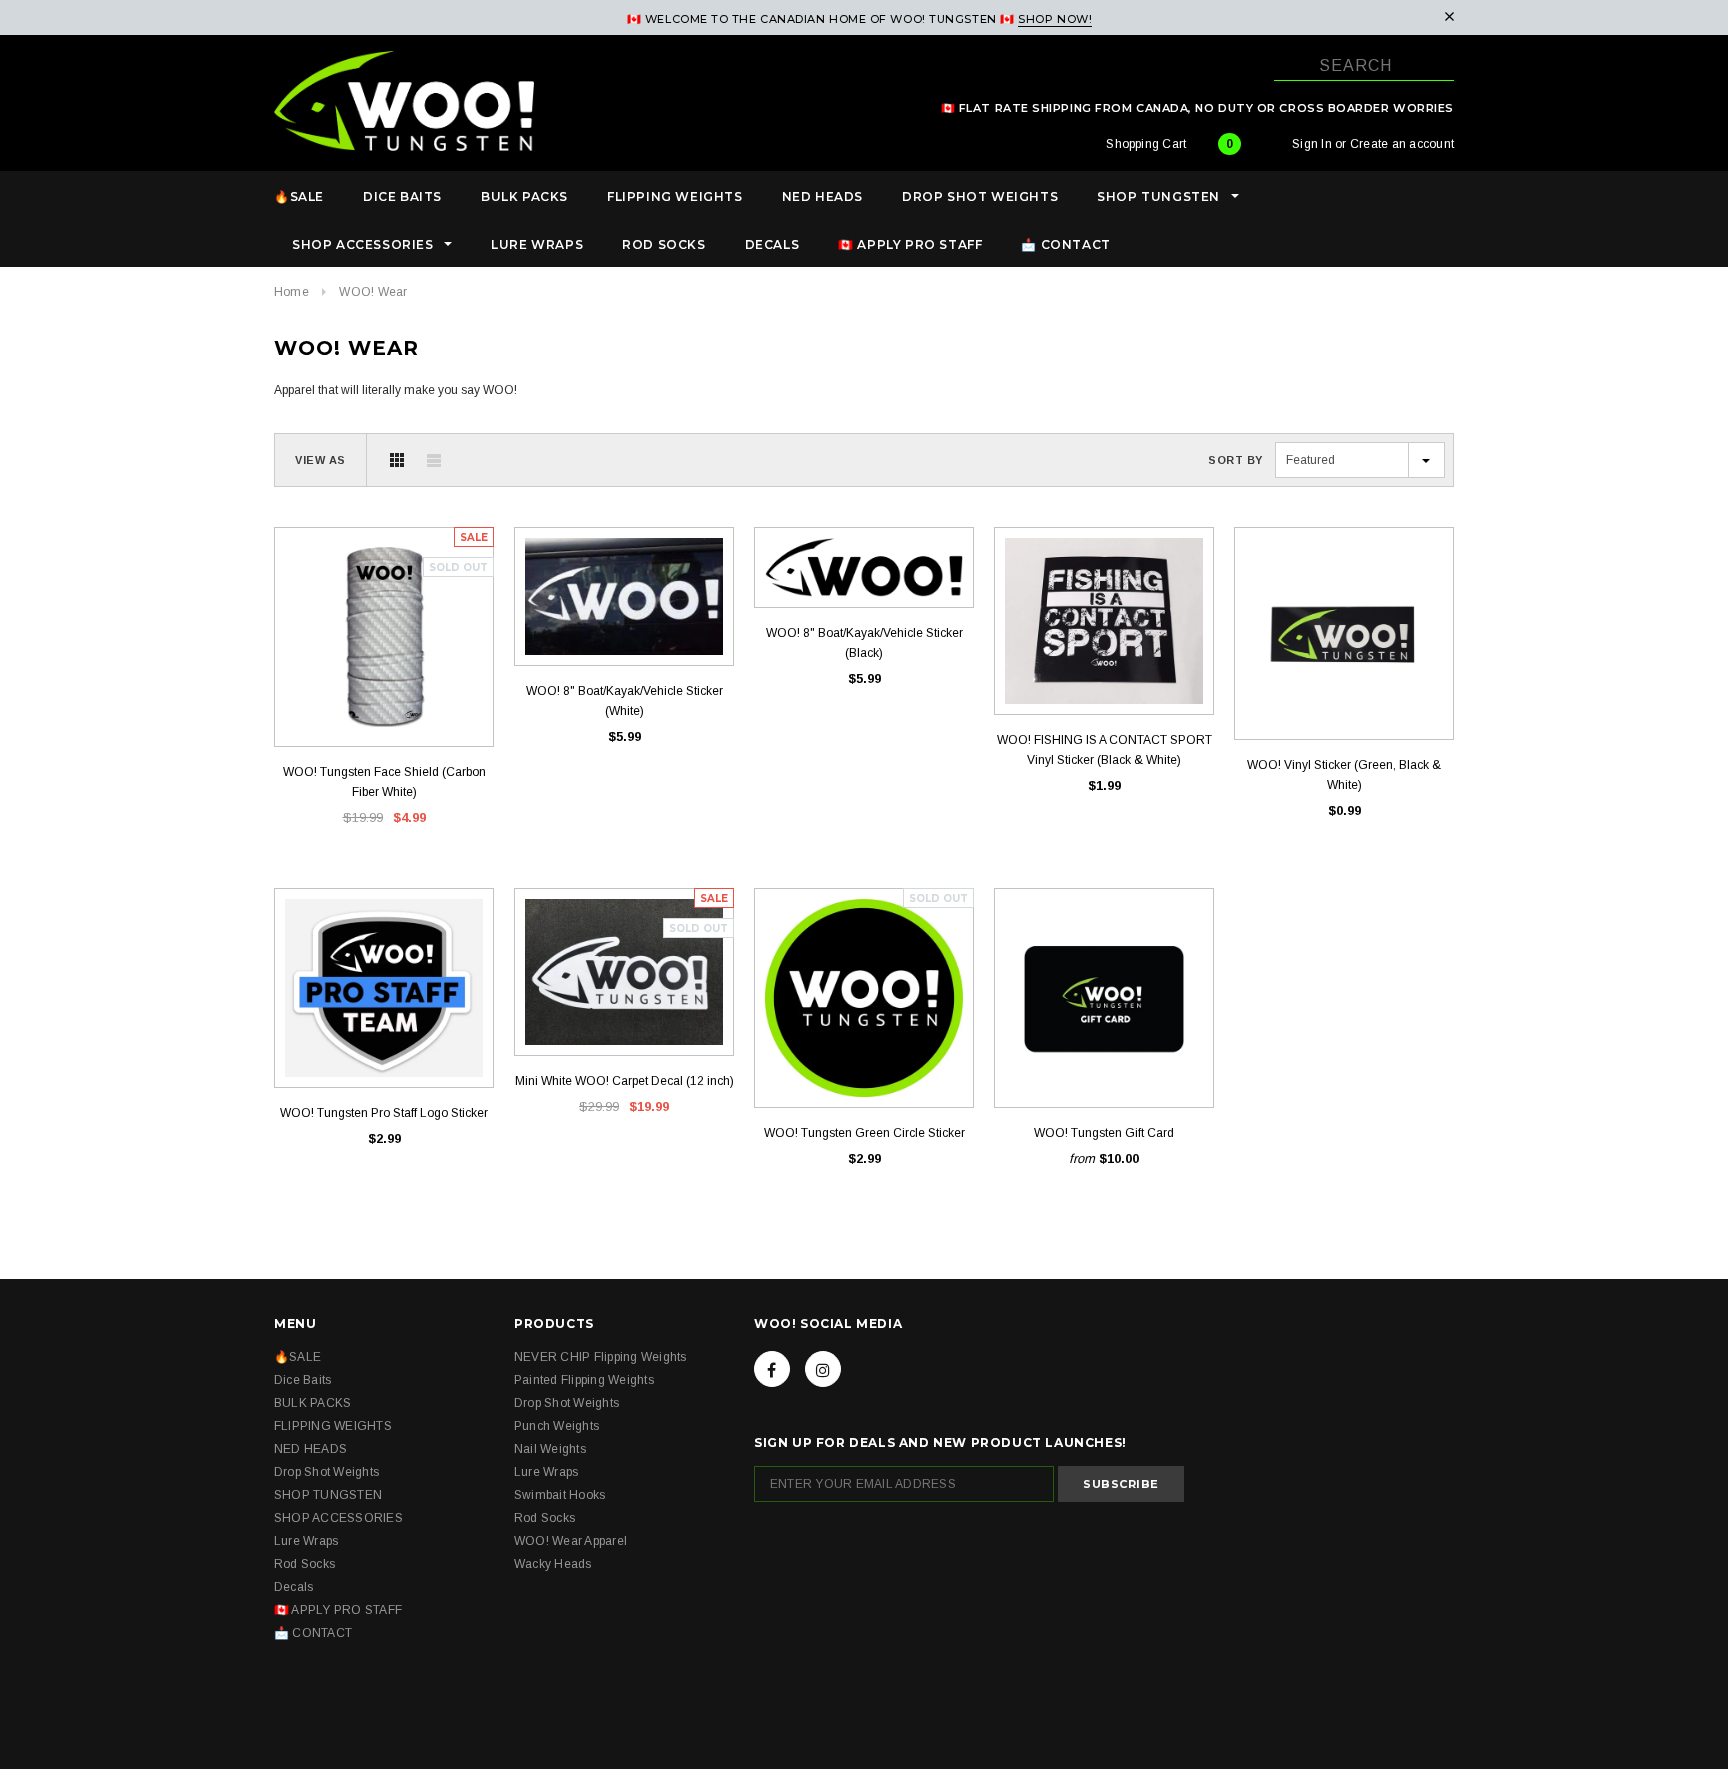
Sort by (1235, 460)
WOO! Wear (373, 292)
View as (320, 460)
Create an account (1402, 144)
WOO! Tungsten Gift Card (1104, 1133)
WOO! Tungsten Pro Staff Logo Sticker (384, 1113)
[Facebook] (772, 1369)
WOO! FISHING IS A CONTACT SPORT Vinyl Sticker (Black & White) (1104, 750)
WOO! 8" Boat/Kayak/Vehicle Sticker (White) (624, 701)
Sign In (1312, 144)
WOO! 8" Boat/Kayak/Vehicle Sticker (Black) (864, 643)
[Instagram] (823, 1369)
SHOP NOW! (1055, 19)
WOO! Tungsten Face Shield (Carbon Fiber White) (384, 782)
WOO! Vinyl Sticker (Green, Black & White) (1344, 775)
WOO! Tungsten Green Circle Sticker (864, 1133)
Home (291, 292)
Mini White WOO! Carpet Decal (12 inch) (624, 1081)
